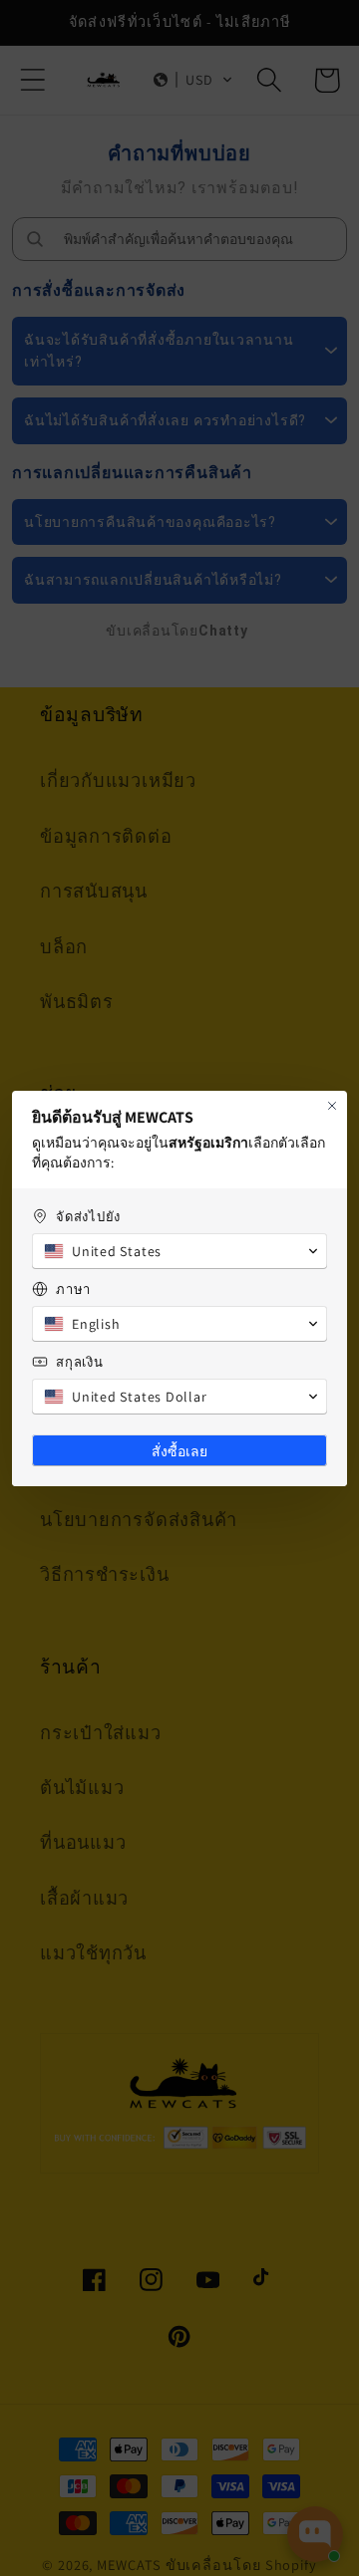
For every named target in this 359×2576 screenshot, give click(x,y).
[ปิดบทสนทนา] (332, 1106)
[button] (179, 1251)
